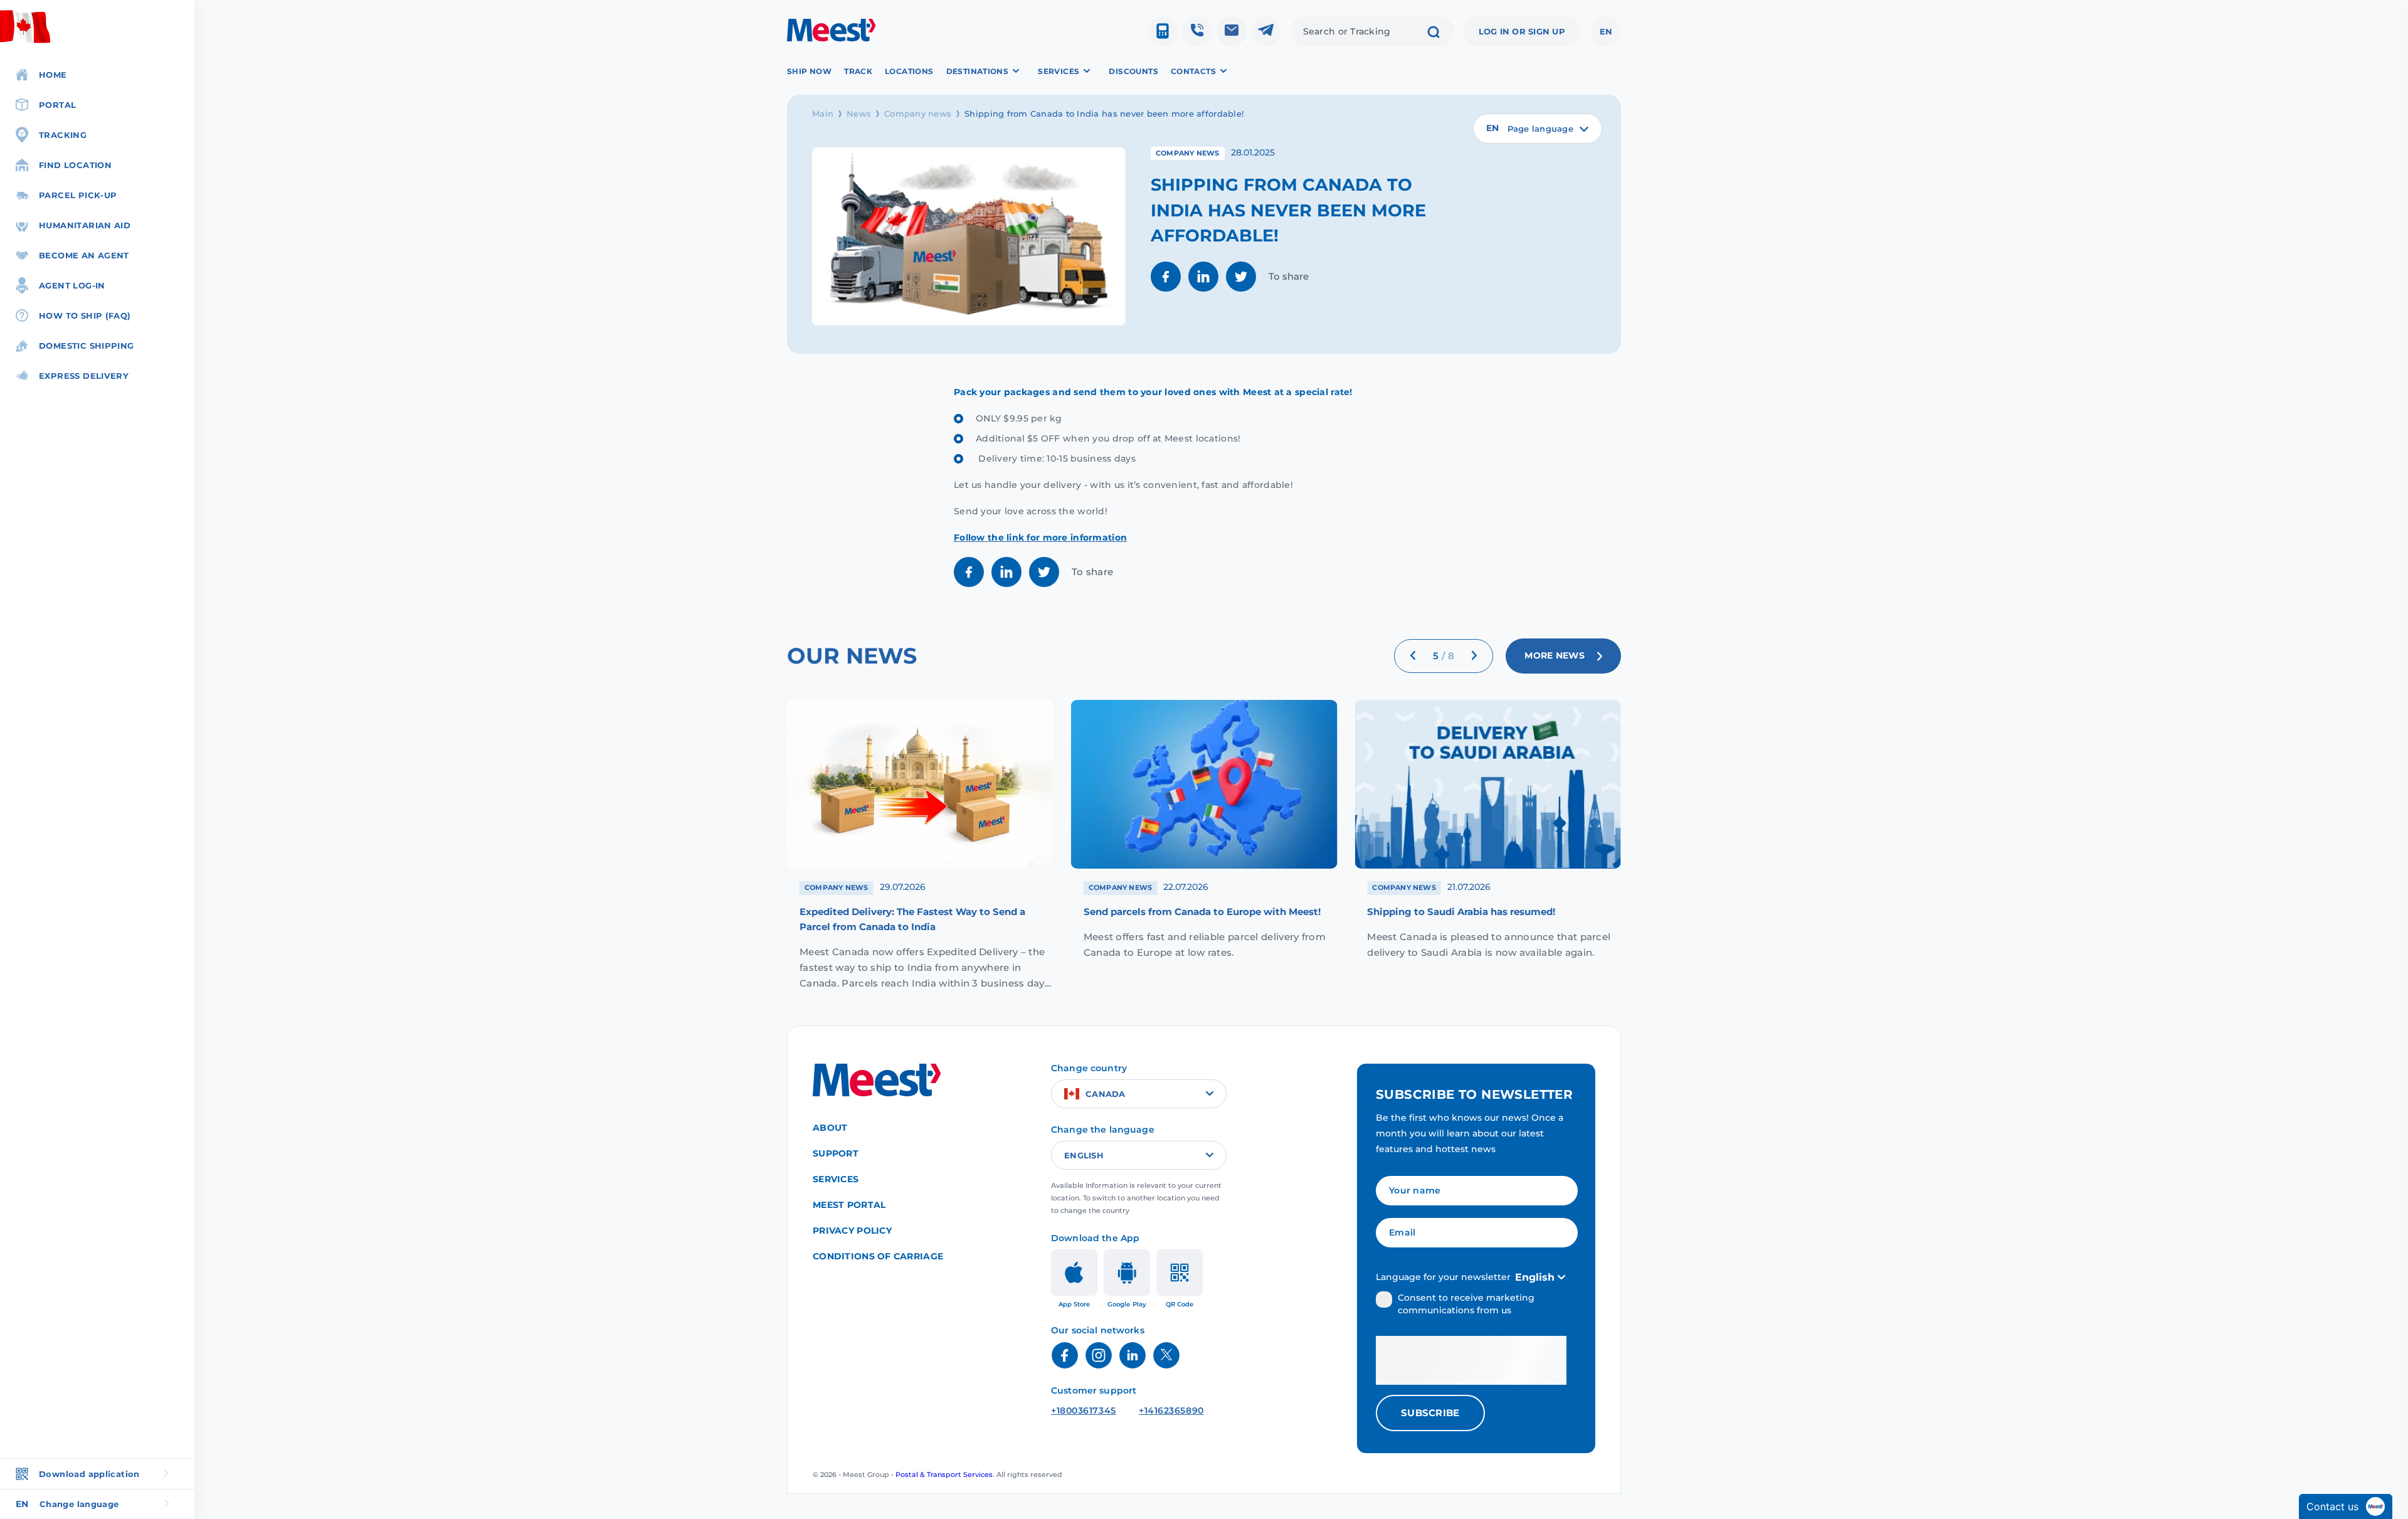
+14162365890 (1171, 1410)
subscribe (1430, 1413)
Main (823, 114)
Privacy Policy (852, 1231)
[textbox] (1538, 129)
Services (836, 1179)
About (830, 1128)
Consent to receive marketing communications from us (1466, 1304)
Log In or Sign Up (1522, 31)
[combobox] (1538, 129)
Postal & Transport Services (944, 1474)
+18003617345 (1084, 1410)
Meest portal (849, 1205)
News (859, 114)
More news (1555, 656)
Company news (918, 114)
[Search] (1434, 33)
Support (836, 1153)
